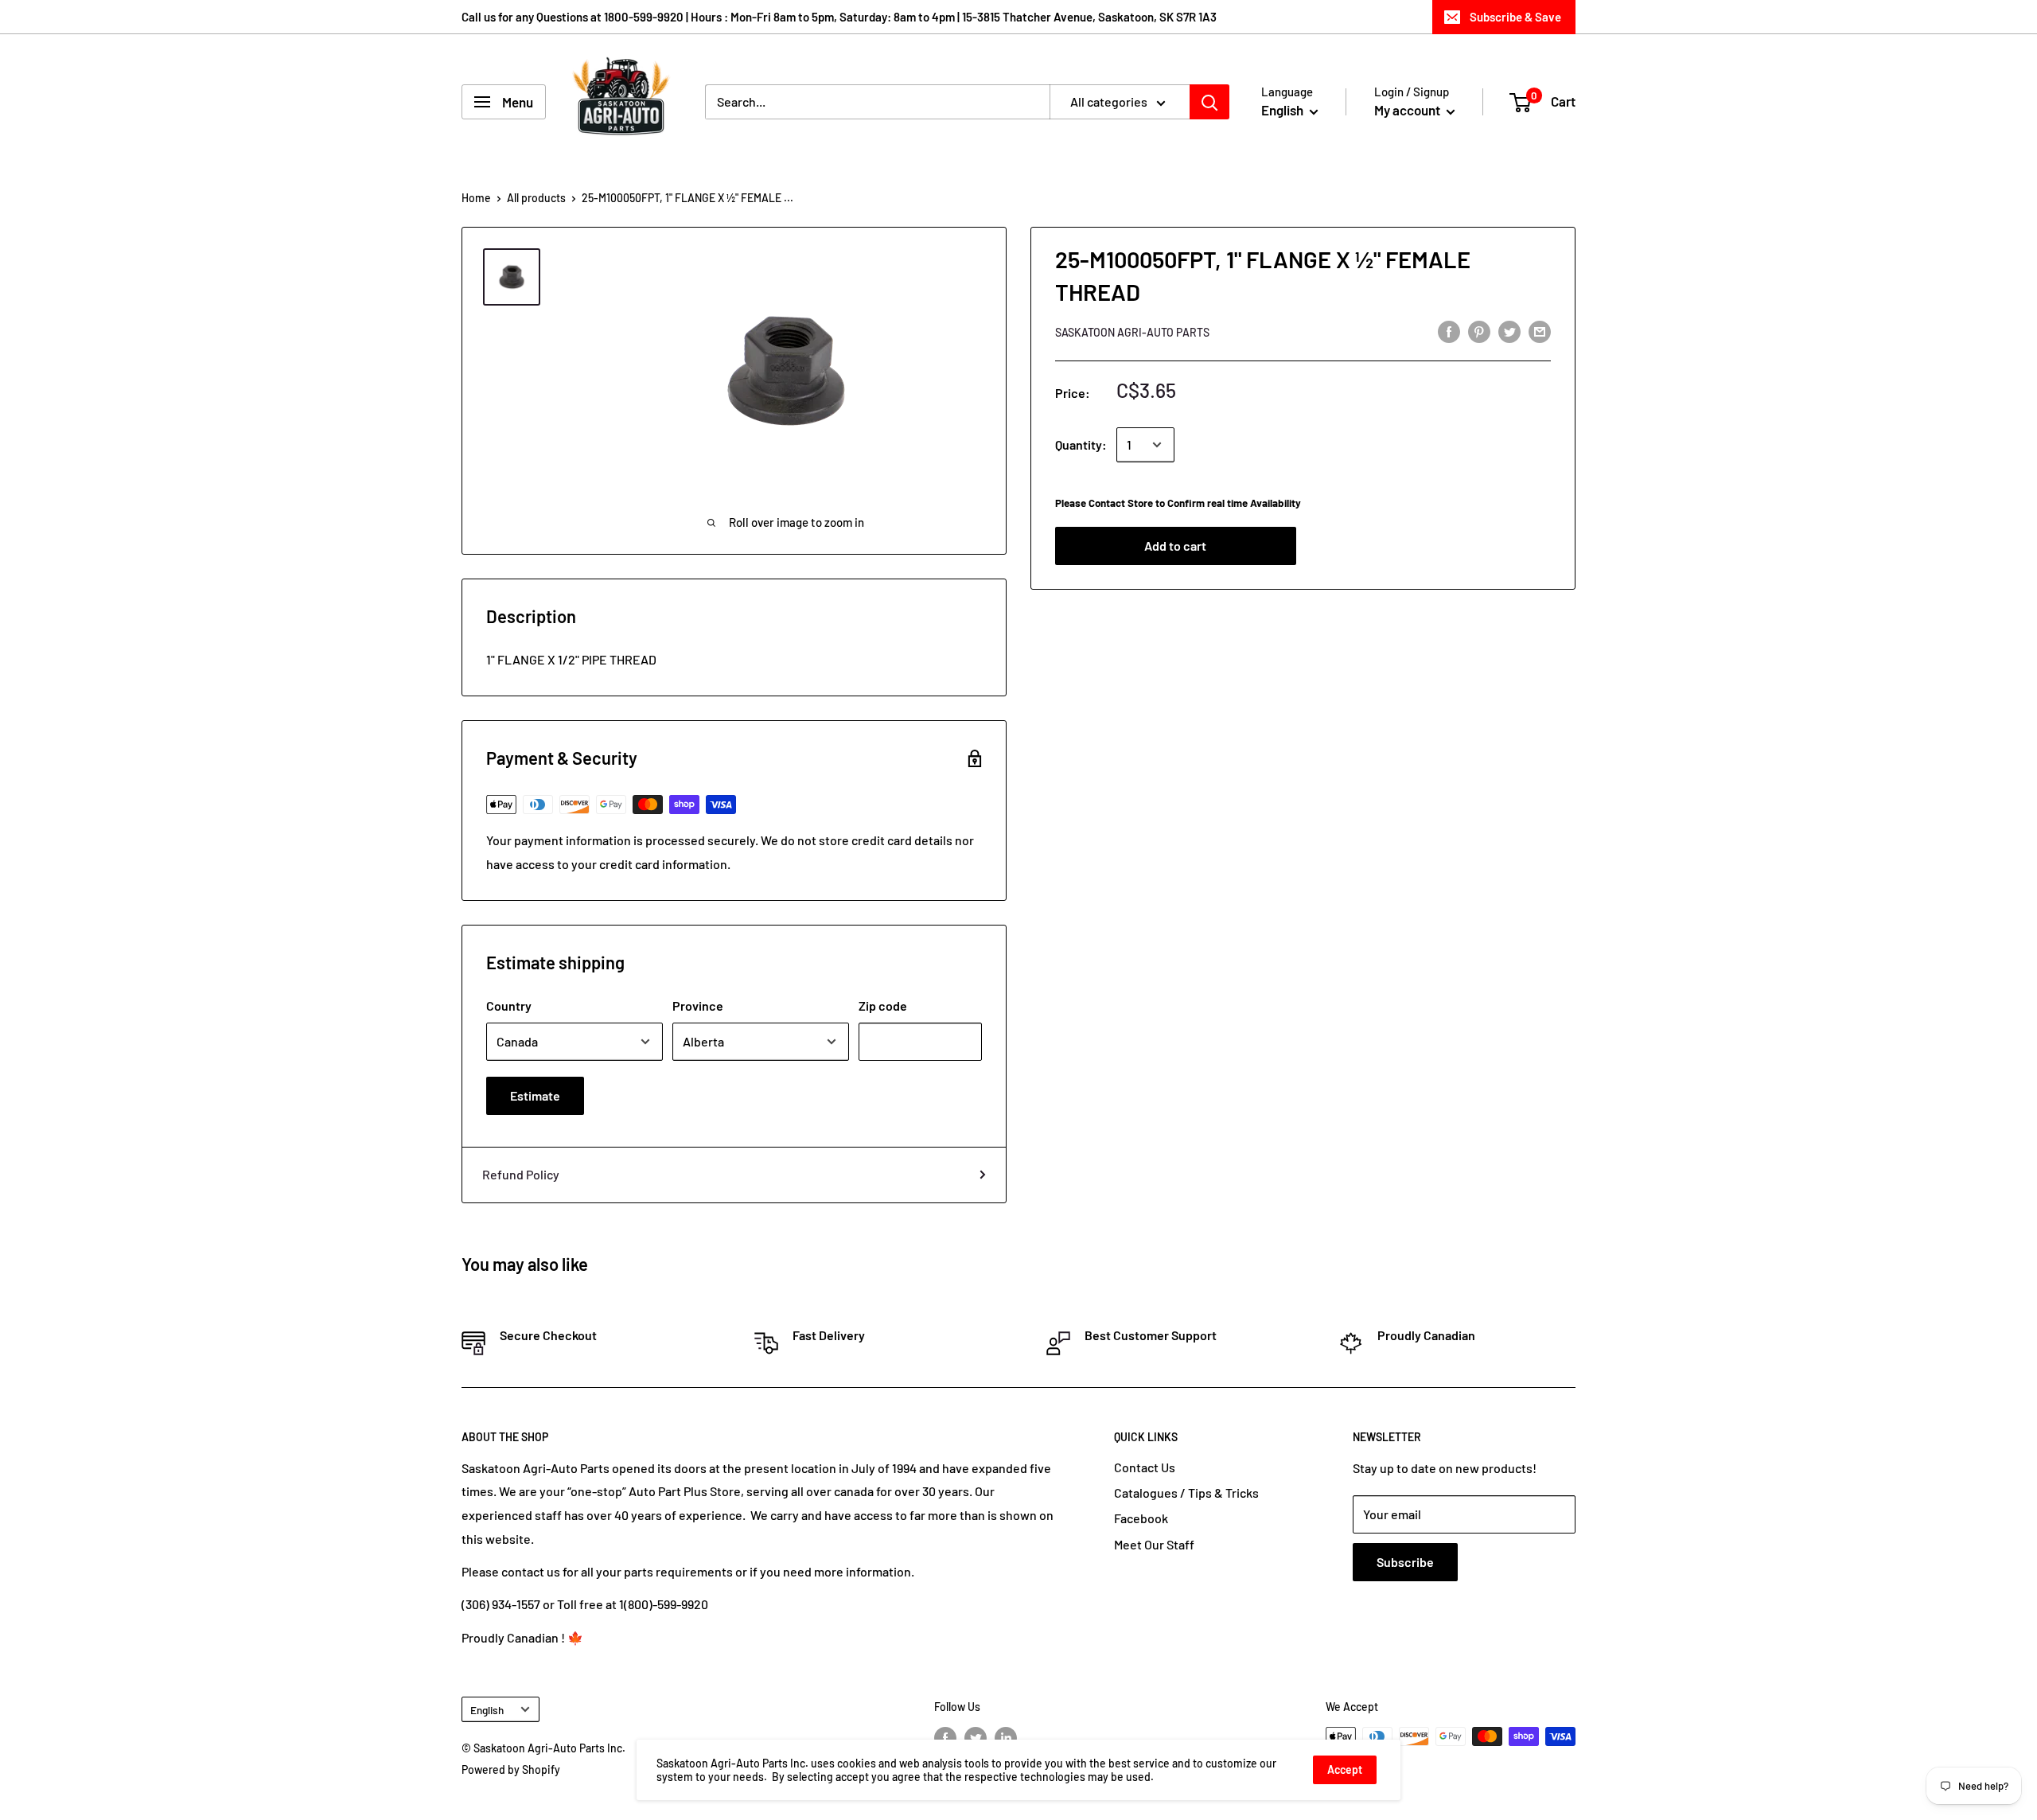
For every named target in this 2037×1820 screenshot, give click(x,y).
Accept (1345, 1769)
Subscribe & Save (1515, 17)
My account (1408, 110)
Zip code (883, 1005)
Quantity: (1081, 444)
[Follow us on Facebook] (945, 1738)
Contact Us (1145, 1467)
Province (698, 1005)
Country (509, 1005)
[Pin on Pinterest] (1479, 331)
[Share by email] (1540, 331)
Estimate (535, 1095)
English (487, 1710)
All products (536, 198)
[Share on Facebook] (1449, 331)
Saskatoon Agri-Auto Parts (1132, 332)
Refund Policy (521, 1174)
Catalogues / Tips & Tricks (1186, 1493)
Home (476, 198)
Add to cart (1175, 546)
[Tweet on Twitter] (1509, 331)
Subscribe (1405, 1562)
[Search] (1209, 102)
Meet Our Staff (1154, 1544)
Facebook (1141, 1518)
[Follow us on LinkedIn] (1006, 1738)
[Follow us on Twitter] (976, 1738)
